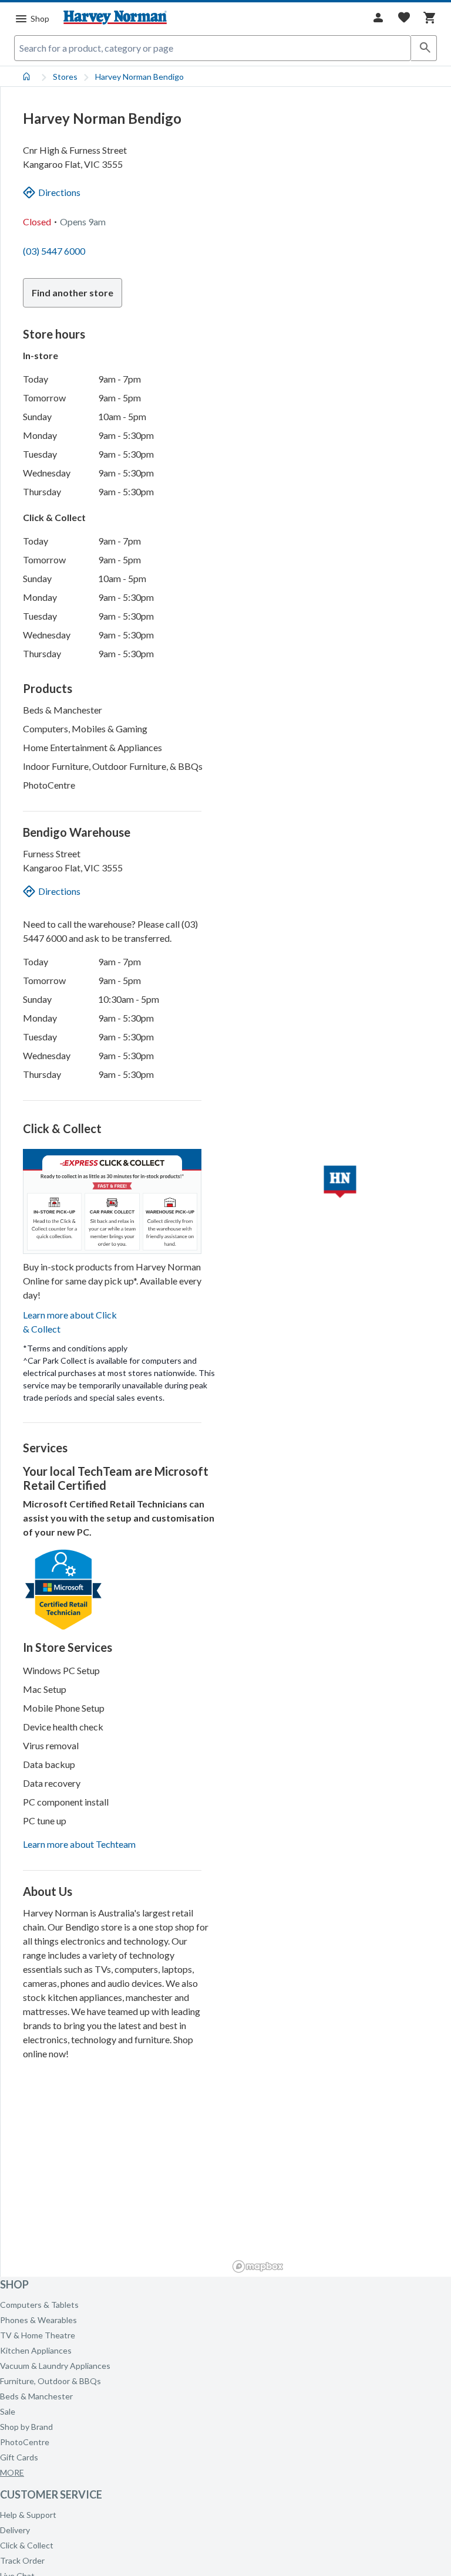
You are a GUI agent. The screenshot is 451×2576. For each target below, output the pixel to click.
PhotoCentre (25, 2442)
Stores (65, 77)
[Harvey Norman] (115, 18)
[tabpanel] (225, 1172)
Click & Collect (27, 2545)
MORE (12, 2472)
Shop (14, 2284)
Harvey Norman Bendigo (139, 77)
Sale (8, 2411)
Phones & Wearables (38, 2320)
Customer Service (51, 2494)
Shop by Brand (26, 2427)
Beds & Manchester (36, 2396)
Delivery (15, 2530)
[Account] (378, 18)
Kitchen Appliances (36, 2350)
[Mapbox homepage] (258, 2266)
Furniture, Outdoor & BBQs (51, 2381)
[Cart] (430, 18)
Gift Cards (19, 2457)
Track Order (22, 2560)
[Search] (424, 48)
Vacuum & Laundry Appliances (55, 2366)
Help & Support (28, 2515)
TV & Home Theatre (38, 2335)
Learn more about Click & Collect (70, 1322)
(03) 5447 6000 (54, 251)
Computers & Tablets (39, 2305)
